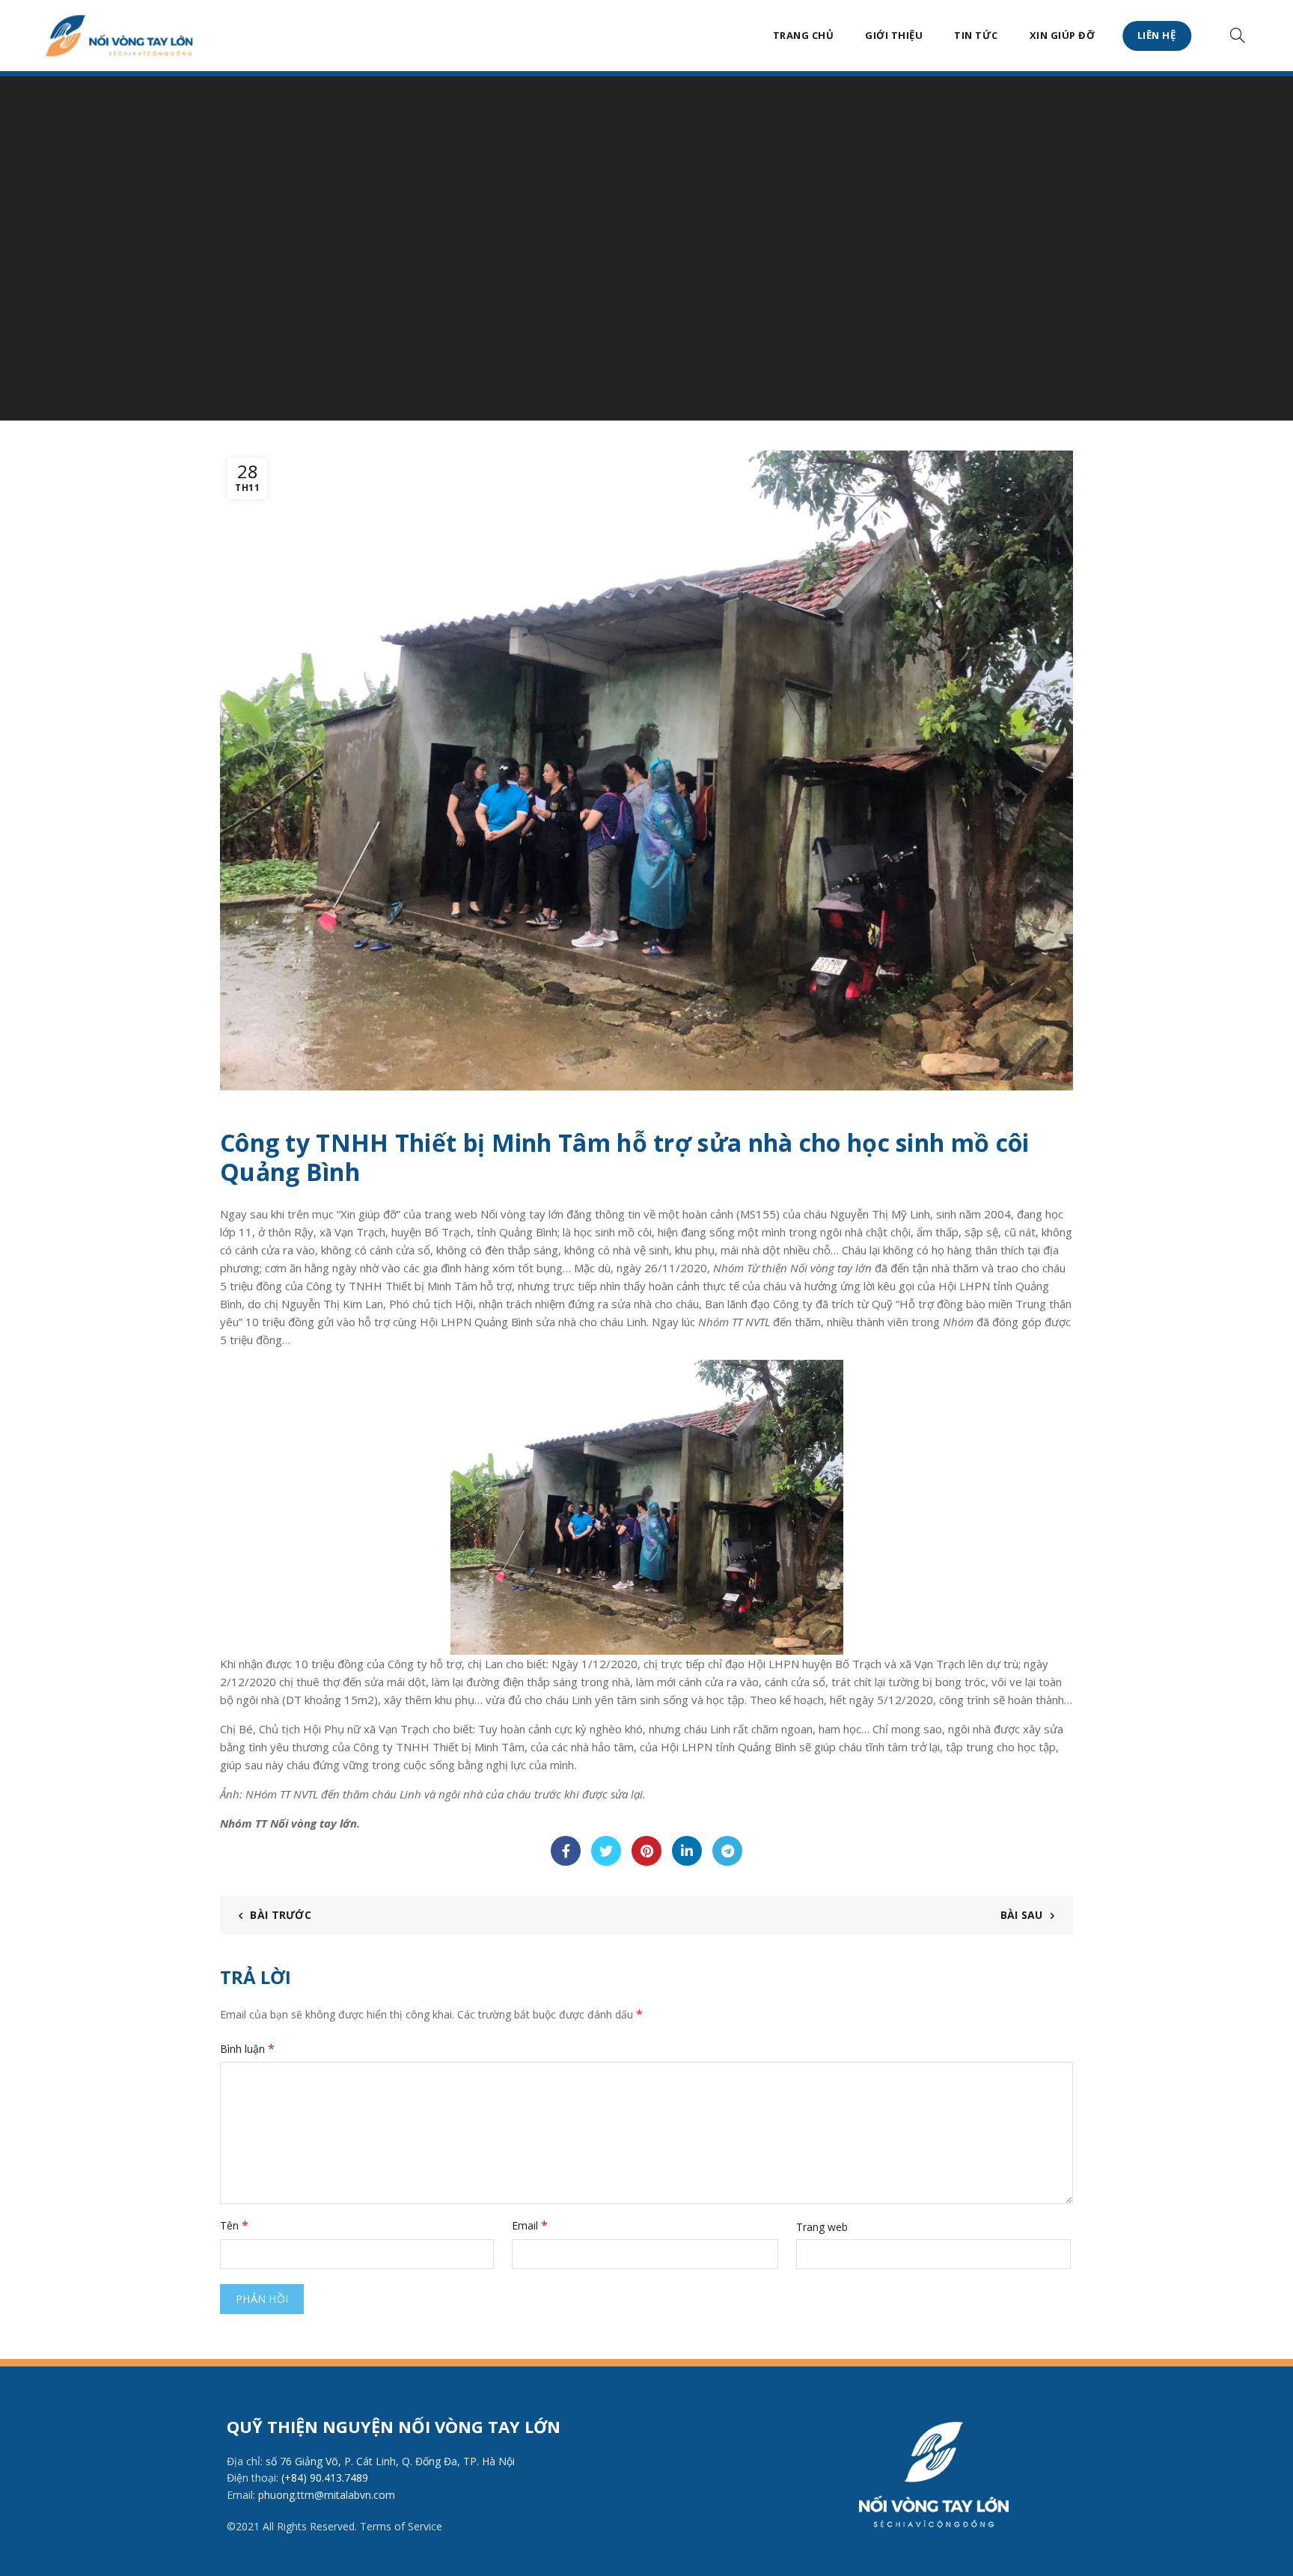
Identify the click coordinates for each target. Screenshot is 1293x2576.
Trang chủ (804, 35)
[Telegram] (727, 1851)
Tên (234, 2225)
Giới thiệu (894, 35)
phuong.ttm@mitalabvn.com (327, 2495)
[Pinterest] (646, 1851)
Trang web (822, 2227)
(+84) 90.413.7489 (325, 2478)
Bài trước (281, 1915)
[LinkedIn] (687, 1851)
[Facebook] (566, 1851)
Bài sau (1022, 1915)
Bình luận (247, 2048)
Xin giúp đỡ (1063, 35)
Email (530, 2225)
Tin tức (976, 35)
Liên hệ (1157, 35)
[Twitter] (606, 1851)
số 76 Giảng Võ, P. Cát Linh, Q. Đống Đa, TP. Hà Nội (390, 2461)
